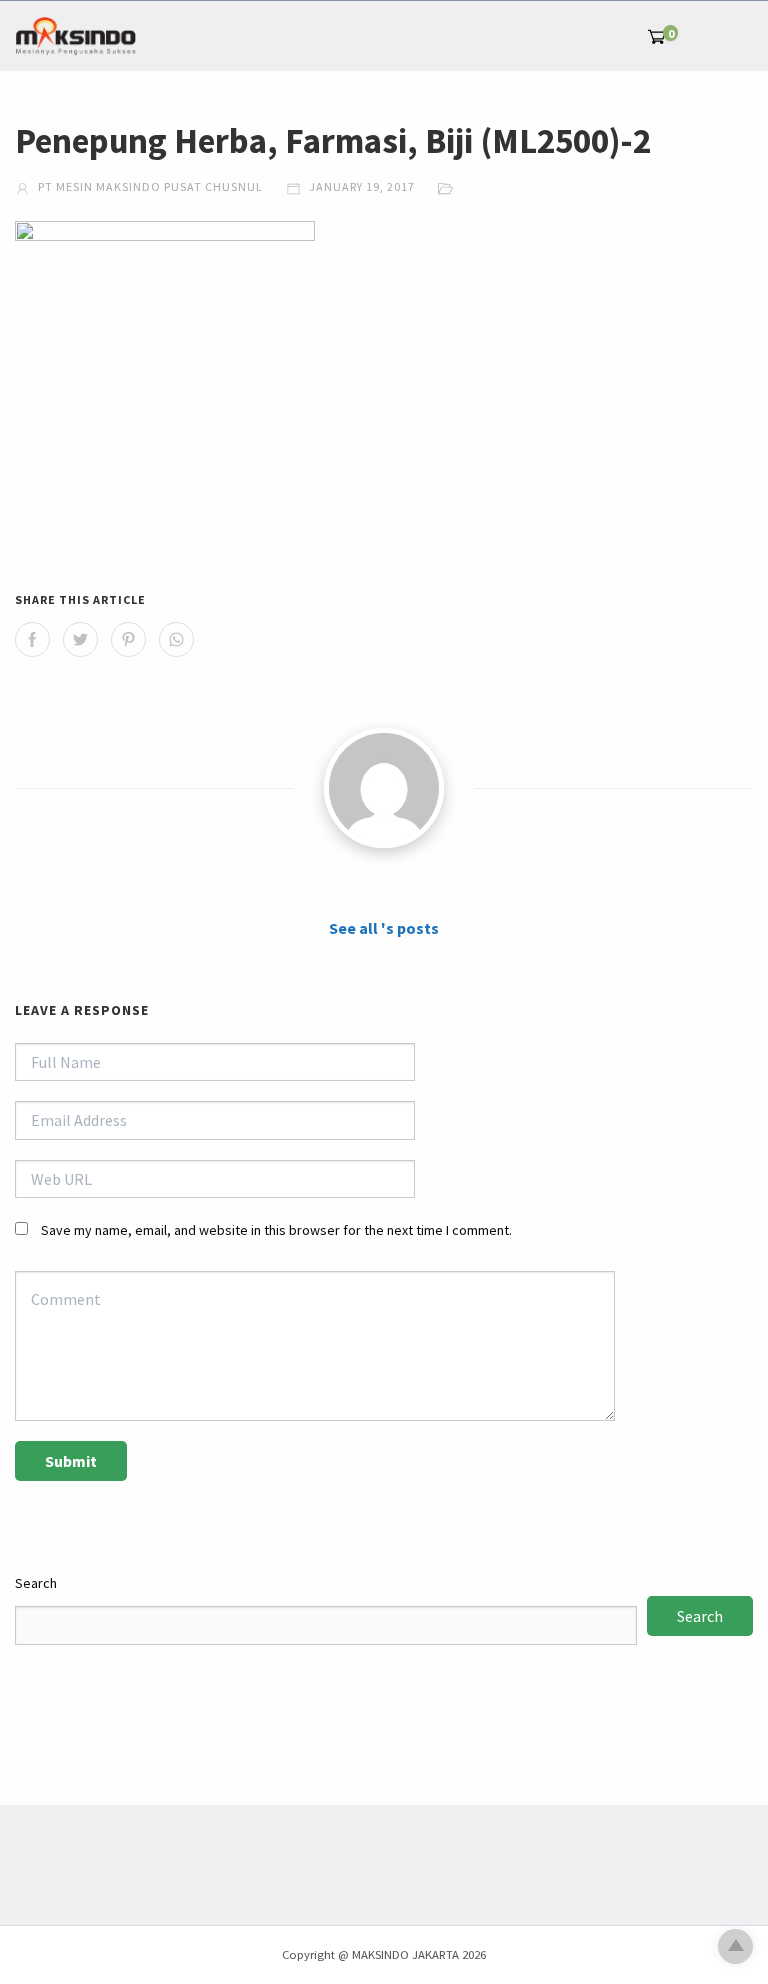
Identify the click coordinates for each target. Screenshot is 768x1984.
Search (36, 1583)
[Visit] (384, 788)
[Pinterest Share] (128, 639)
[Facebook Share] (32, 639)
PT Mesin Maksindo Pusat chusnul (149, 186)
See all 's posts (384, 928)
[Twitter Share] (80, 639)
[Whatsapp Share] (176, 639)
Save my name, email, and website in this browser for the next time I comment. (276, 1230)
